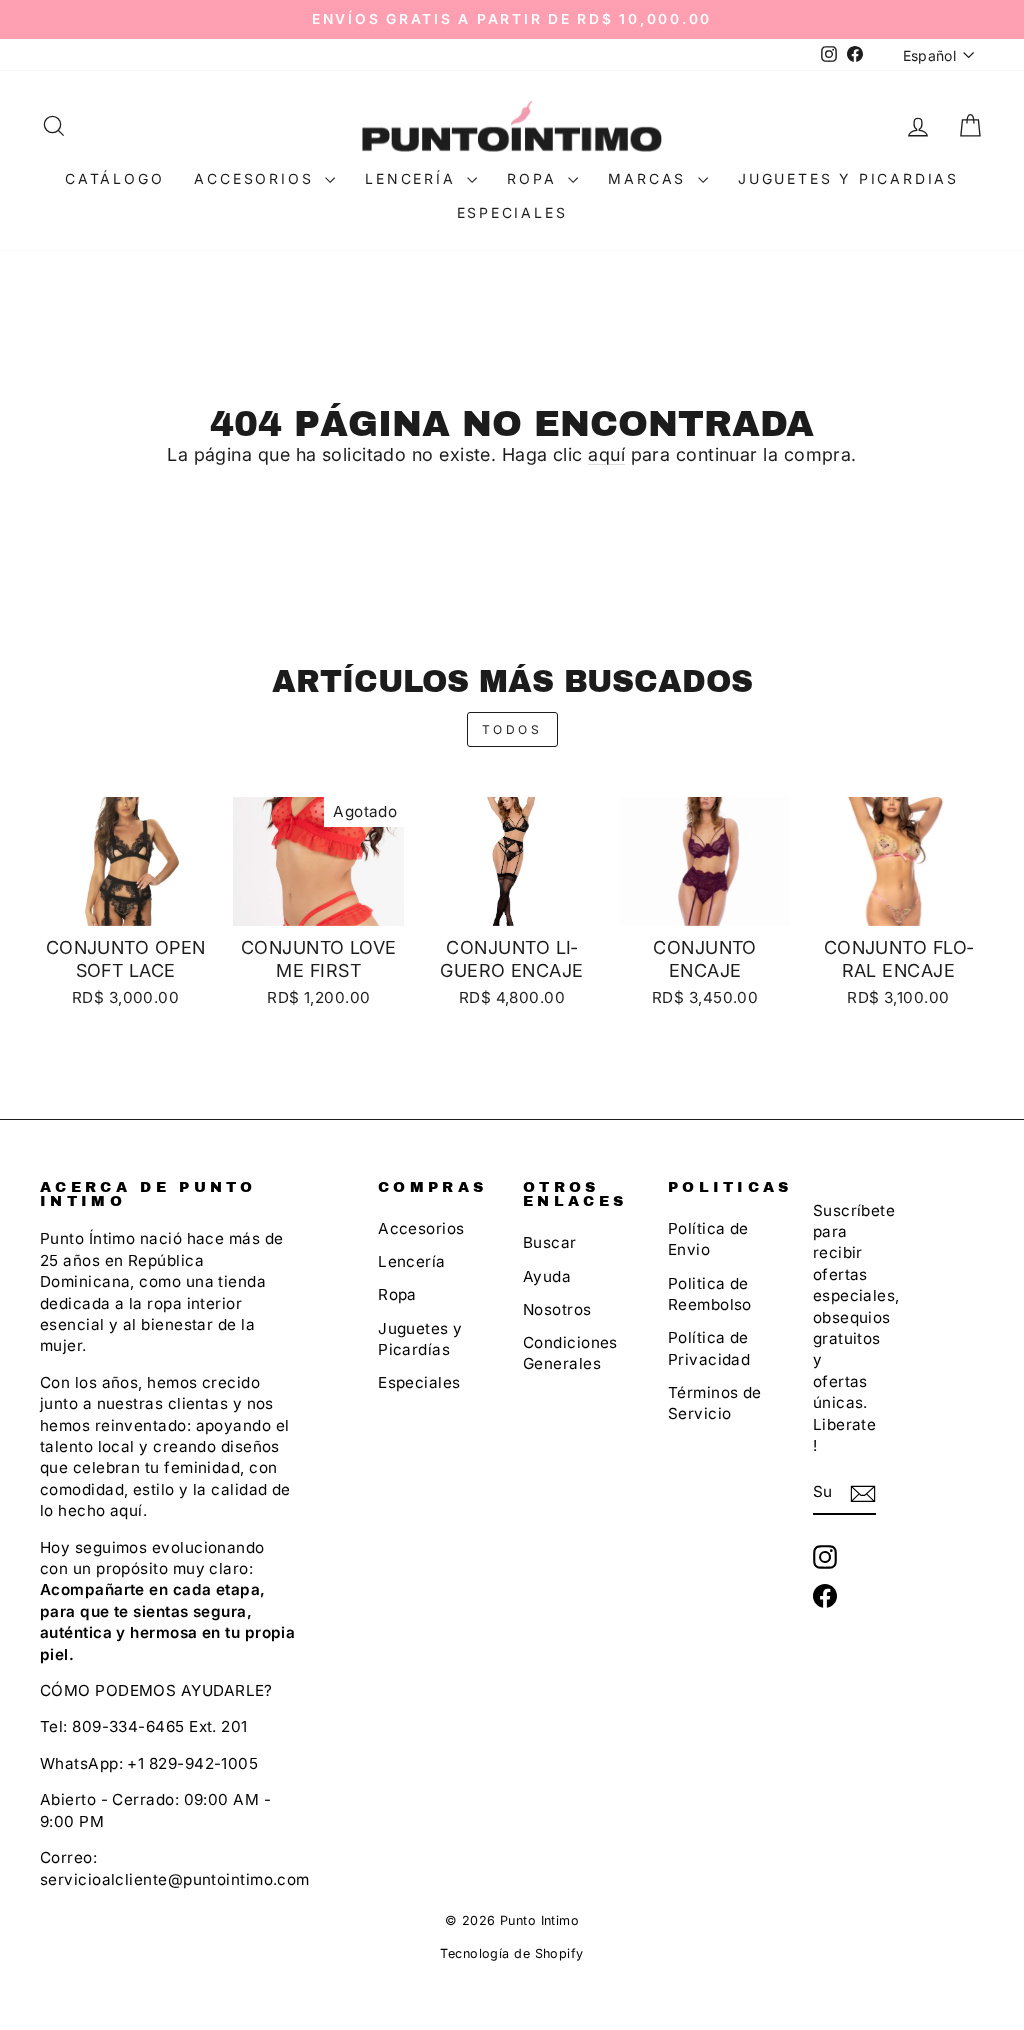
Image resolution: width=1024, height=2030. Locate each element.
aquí (606, 454)
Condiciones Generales (570, 1353)
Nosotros (557, 1309)
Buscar (550, 1242)
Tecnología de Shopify (511, 1953)
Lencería (413, 178)
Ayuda (547, 1276)
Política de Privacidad (709, 1348)
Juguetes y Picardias (848, 178)
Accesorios (257, 178)
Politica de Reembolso (710, 1294)
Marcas (650, 178)
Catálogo (114, 178)
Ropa (535, 178)
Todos (512, 729)
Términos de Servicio (715, 1403)
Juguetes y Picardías (420, 1339)
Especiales (512, 212)
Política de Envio (708, 1239)
